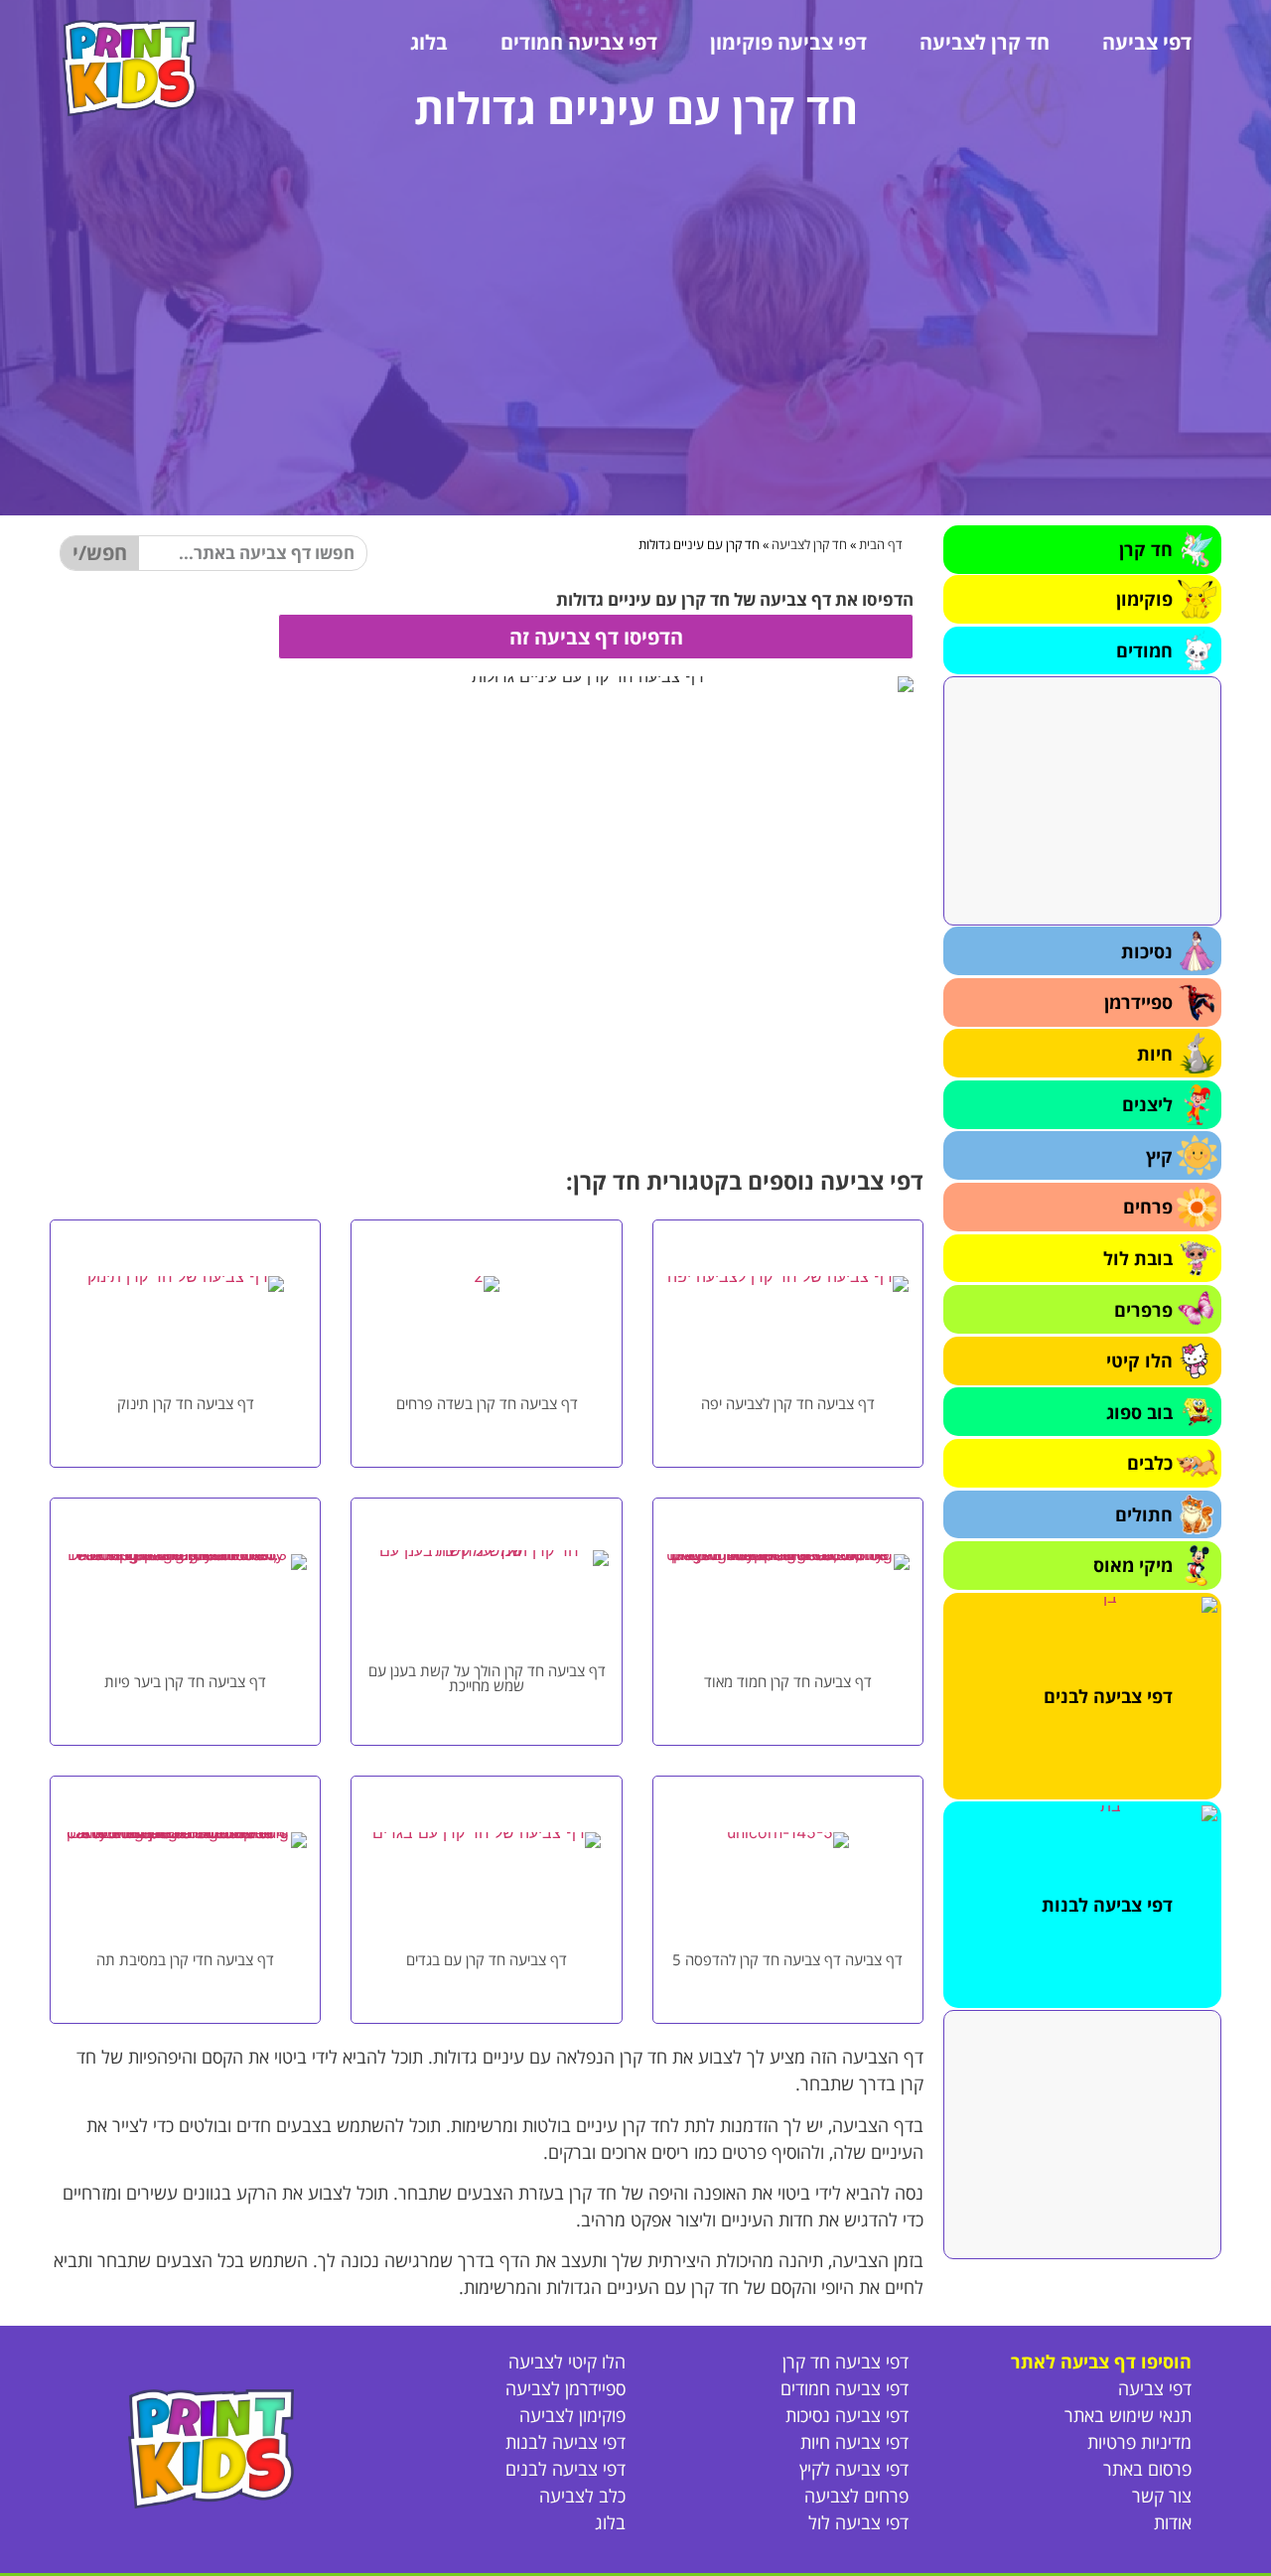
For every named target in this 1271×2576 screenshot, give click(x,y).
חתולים (1144, 1514)
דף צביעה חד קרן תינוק (186, 1403)
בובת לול (1138, 1258)
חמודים (1144, 650)
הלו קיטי (1139, 1360)
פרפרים (1143, 1310)
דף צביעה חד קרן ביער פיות (185, 1681)
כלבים (1150, 1463)
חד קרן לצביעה (985, 42)
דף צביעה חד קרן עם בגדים (487, 1959)
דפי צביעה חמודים (579, 42)
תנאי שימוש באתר (1128, 2415)
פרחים (1148, 1207)
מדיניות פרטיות (1139, 2442)
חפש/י (100, 553)
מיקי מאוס (1133, 1565)
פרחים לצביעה (856, 2496)
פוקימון (1144, 599)
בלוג (429, 42)
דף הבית (881, 544)
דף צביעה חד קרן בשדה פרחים (487, 1403)
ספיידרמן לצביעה (565, 2388)
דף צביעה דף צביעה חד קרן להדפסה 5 (787, 1959)
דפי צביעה (1147, 42)
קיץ (1159, 1156)
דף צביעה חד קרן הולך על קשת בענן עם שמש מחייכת (487, 1678)
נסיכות (1147, 951)
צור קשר (1162, 2496)
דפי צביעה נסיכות (847, 2415)
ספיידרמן (1138, 1002)
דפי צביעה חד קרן (846, 2361)
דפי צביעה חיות (854, 2442)
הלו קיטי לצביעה (567, 2361)
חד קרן (1146, 549)
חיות (1155, 1054)
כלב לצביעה (582, 2496)
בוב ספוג (1139, 1412)
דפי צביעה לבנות (1107, 1905)
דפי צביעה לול (858, 2522)
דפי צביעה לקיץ (854, 2469)
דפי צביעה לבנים (1108, 1696)
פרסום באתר (1147, 2469)
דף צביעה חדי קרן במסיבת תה (185, 1959)
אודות (1173, 2522)
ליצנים (1147, 1104)
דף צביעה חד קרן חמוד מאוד (788, 1681)
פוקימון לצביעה (572, 2415)
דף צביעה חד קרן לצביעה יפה (788, 1403)
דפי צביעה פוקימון (788, 42)
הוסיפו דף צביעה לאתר (1101, 2361)
